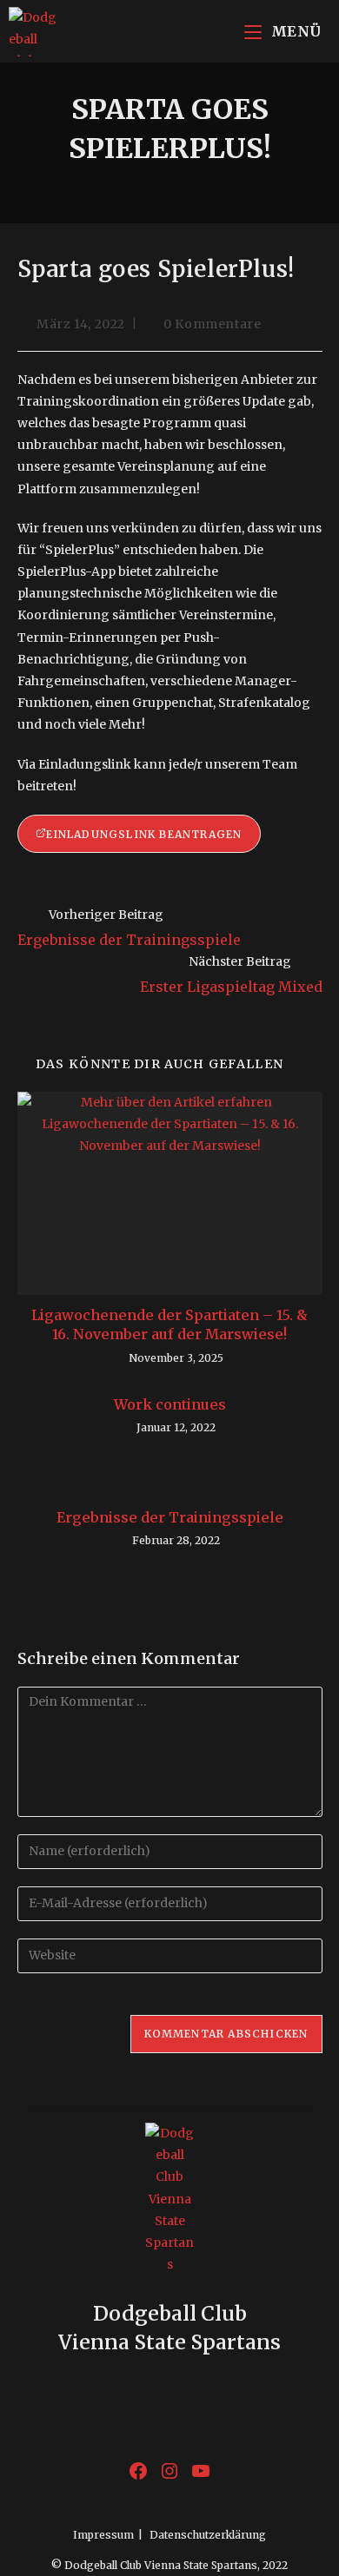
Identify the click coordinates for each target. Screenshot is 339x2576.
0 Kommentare (212, 324)
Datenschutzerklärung (208, 2535)
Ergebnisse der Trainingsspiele (170, 1517)
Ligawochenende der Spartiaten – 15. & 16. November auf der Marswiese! (169, 1324)
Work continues (170, 1404)
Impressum (103, 2535)
